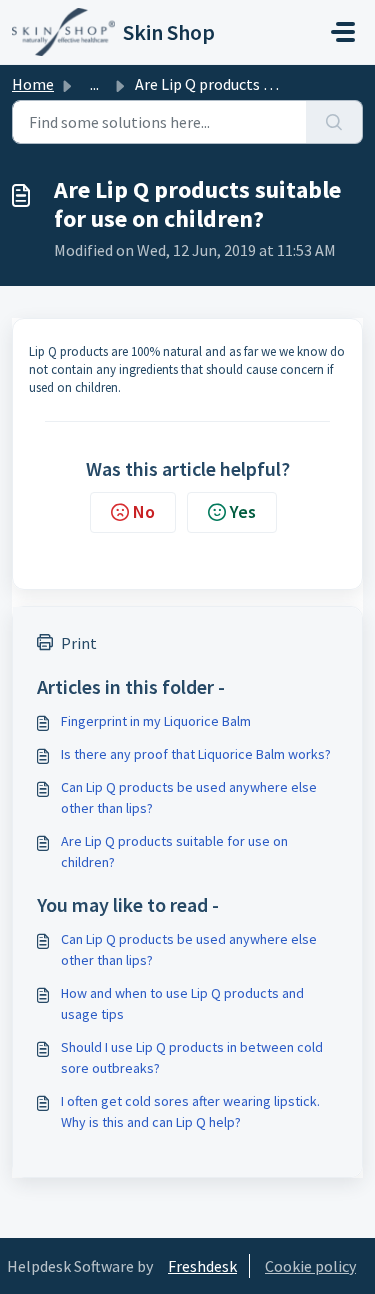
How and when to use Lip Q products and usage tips (182, 1003)
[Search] (334, 122)
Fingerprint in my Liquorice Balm (156, 721)
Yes (243, 511)
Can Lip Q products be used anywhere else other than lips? (189, 797)
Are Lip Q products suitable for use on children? (174, 851)
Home (33, 84)
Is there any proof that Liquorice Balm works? (196, 754)
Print (79, 643)
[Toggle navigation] (343, 32)
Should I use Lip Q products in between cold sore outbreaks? (192, 1057)
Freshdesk (202, 1266)
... (94, 84)
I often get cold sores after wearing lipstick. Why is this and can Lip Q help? (190, 1111)
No (144, 511)
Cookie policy (310, 1266)
